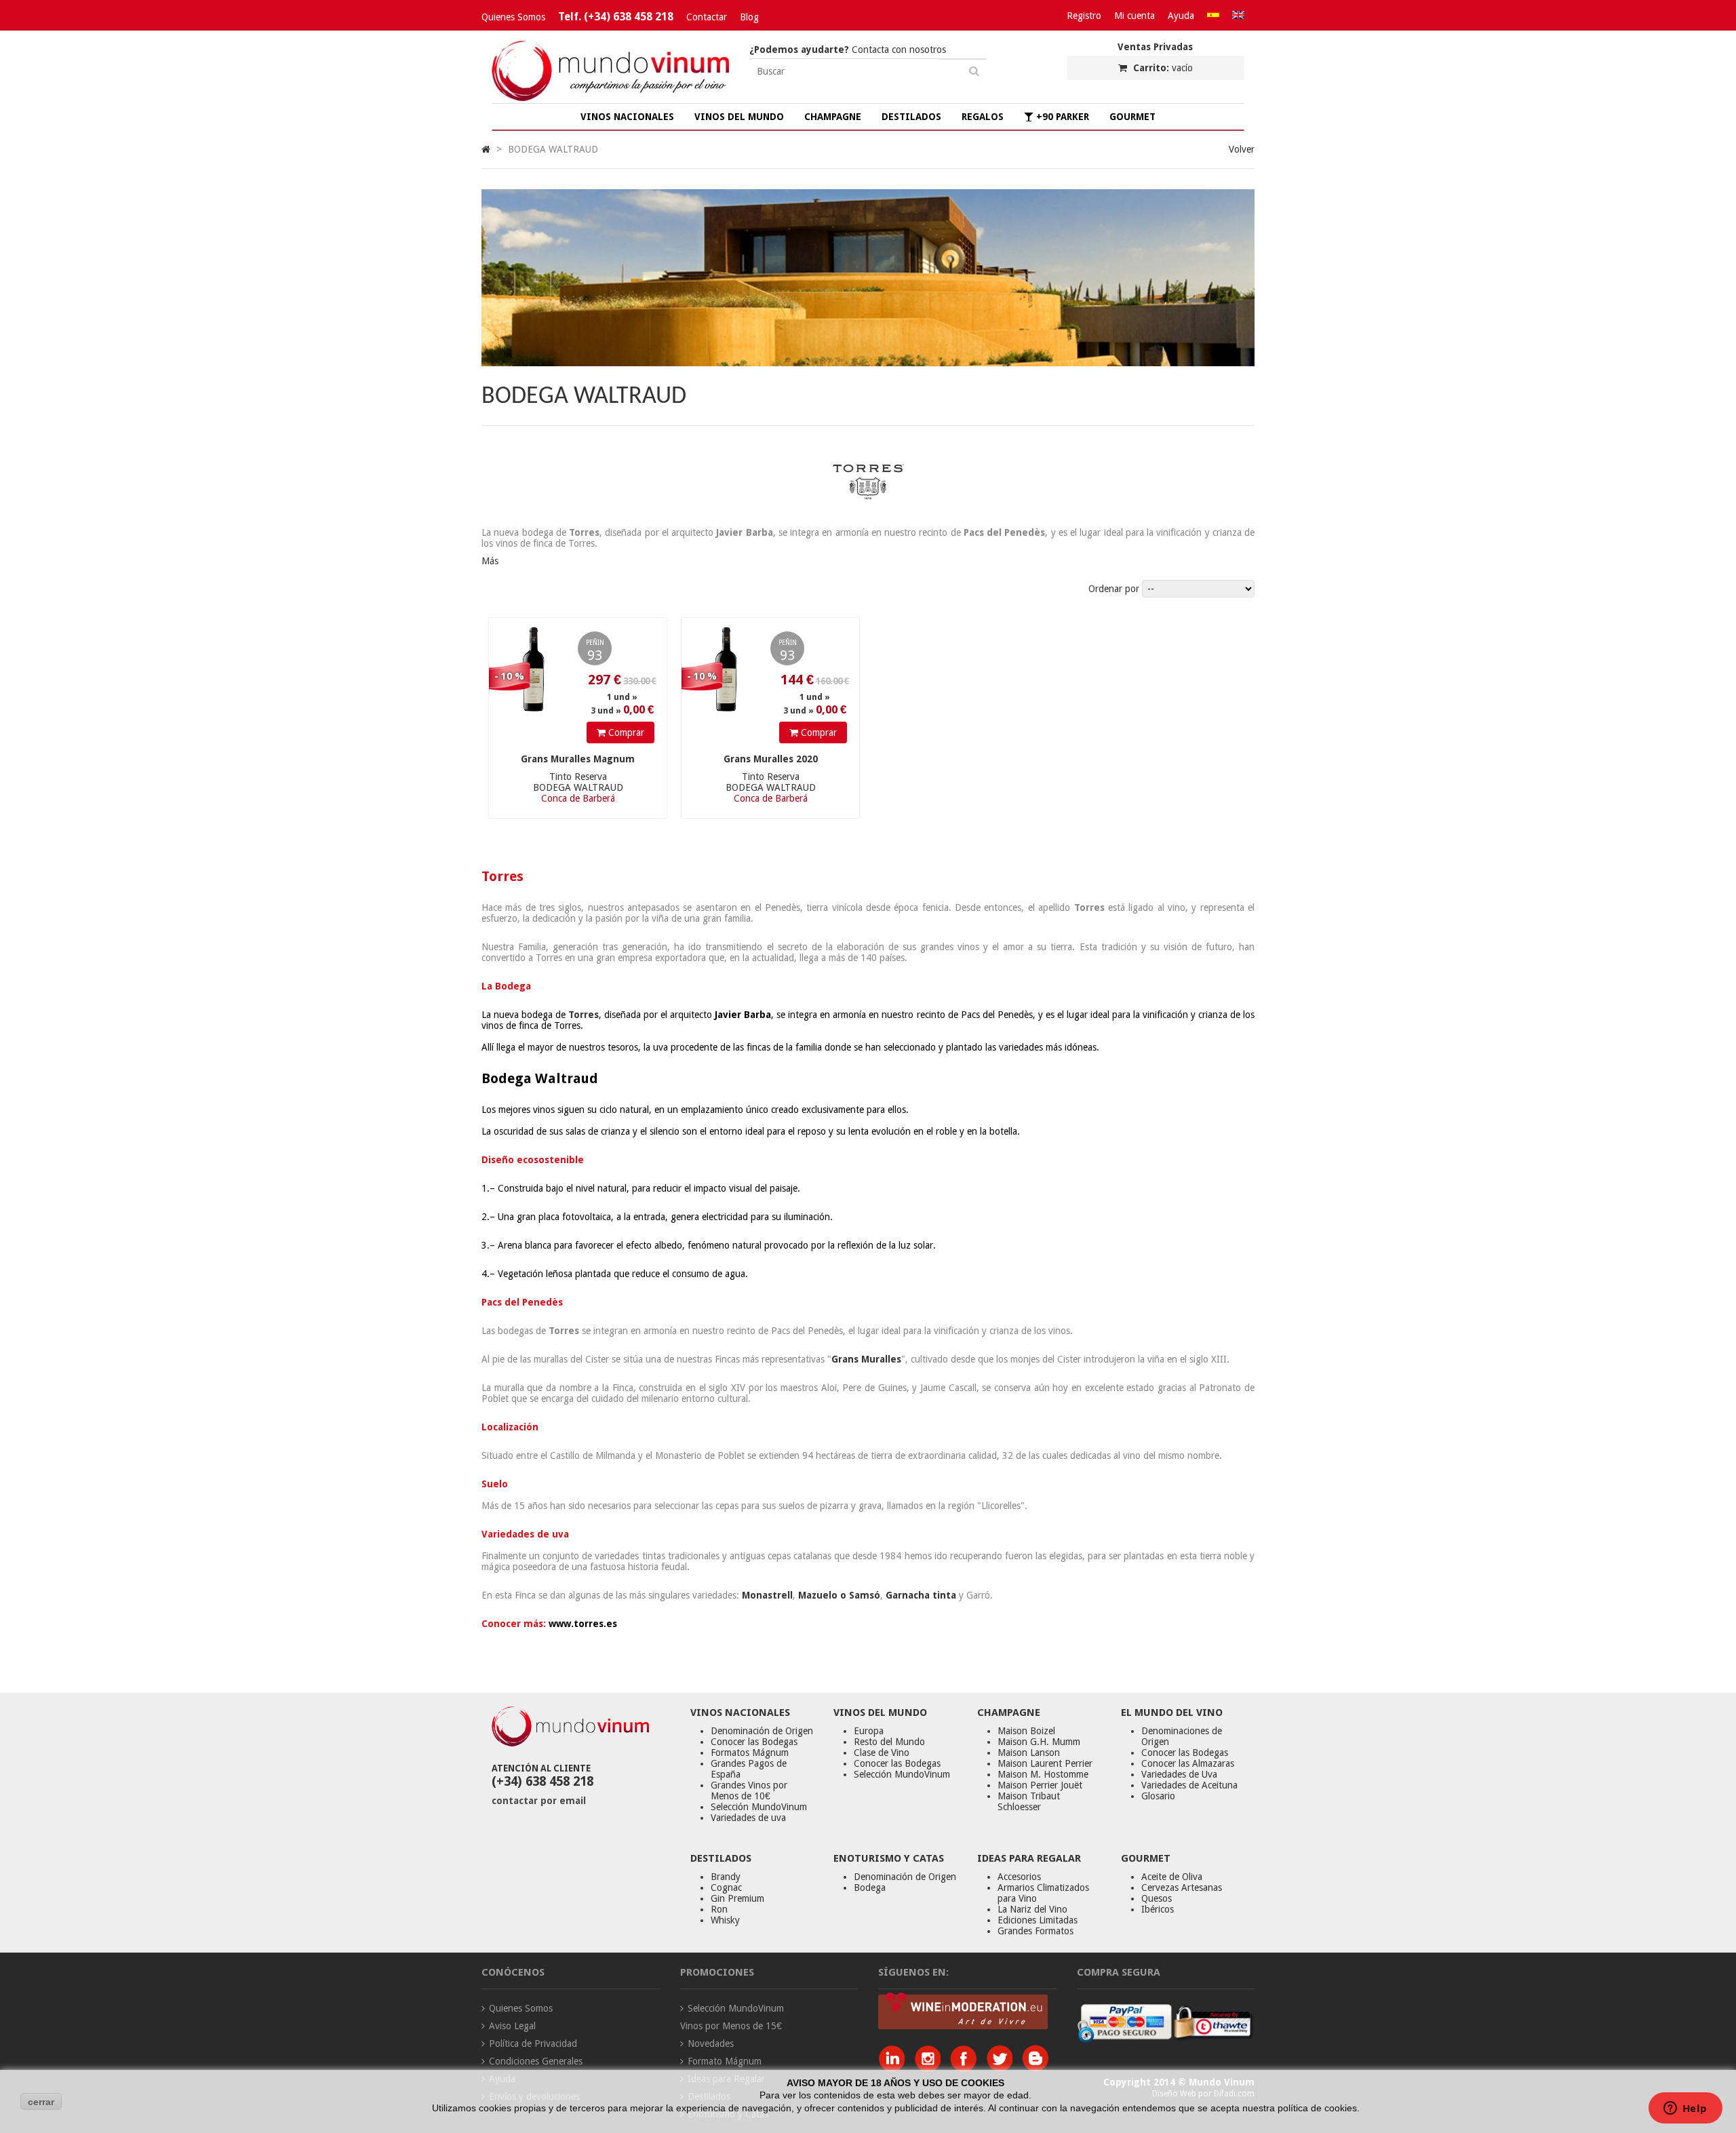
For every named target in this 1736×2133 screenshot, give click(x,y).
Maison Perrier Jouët (1040, 1785)
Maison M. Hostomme (1043, 1774)
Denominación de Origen (762, 1731)
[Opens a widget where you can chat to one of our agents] (1685, 2109)
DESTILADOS (911, 117)
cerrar (41, 2102)
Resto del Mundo (889, 1742)
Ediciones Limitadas (1038, 1920)
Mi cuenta (1135, 16)
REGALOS (983, 117)
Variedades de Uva (1179, 1774)
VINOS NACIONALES (627, 117)
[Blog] (1035, 2068)
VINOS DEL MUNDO (739, 117)
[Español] (1213, 16)
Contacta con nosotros (848, 50)
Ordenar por (1114, 589)
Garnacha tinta (921, 1595)
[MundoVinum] (610, 98)
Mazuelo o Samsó (839, 1595)
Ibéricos (1158, 1909)
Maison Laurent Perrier (1045, 1763)
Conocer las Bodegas (754, 1742)
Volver (1242, 149)
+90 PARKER (1061, 117)
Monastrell (767, 1595)
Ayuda (1181, 16)
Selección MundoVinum (759, 1807)
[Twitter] (1003, 2068)
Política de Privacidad (533, 2043)
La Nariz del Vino (1032, 1909)
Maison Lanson (1029, 1753)
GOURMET (1132, 117)
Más (490, 561)
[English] (1238, 16)
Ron (719, 1909)
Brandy (726, 1877)
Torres (584, 1015)
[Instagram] (931, 2068)
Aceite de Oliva (1172, 1877)
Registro (1084, 16)
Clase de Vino (882, 1753)
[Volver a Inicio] (486, 149)
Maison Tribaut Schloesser (1029, 1801)
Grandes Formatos (1035, 1931)
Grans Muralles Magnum (578, 759)
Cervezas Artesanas (1182, 1887)
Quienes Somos (513, 17)
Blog (749, 17)
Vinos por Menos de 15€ (731, 2026)
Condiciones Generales (536, 2061)
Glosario (1158, 1796)
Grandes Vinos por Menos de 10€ (749, 1790)
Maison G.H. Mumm (1039, 1742)
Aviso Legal (512, 2026)
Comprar (625, 732)
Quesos (1157, 1898)
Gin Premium (737, 1898)
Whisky (725, 1920)
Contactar (707, 17)
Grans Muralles (866, 1359)
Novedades (711, 2043)
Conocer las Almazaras (1188, 1763)
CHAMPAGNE (833, 117)
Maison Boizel (1026, 1731)
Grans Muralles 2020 (771, 759)
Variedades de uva (748, 1818)
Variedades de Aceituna (1189, 1785)
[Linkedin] (895, 2068)
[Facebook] (967, 2068)
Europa (869, 1731)
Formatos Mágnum (750, 1753)
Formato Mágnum (725, 2061)
